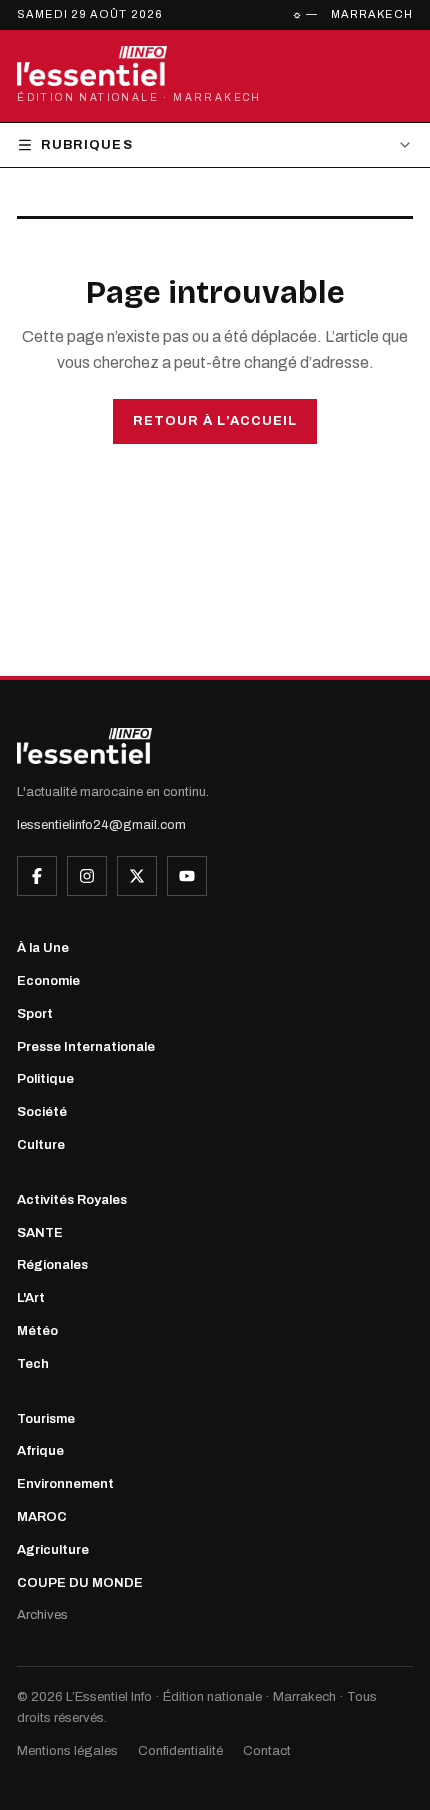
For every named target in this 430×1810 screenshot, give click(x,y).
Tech (33, 1364)
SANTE (40, 1233)
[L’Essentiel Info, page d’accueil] (84, 746)
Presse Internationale (86, 1047)
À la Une (43, 948)
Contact (267, 1751)
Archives (42, 1615)
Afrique (40, 1451)
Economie (48, 981)
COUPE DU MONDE (80, 1583)
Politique (45, 1079)
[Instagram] (87, 876)
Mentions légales (67, 1751)
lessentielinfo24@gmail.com (101, 825)
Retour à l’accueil (215, 421)
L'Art (31, 1298)
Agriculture (53, 1550)
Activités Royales (72, 1200)
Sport (35, 1014)
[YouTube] (187, 876)
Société (42, 1112)
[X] (137, 876)
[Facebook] (37, 876)
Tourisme (46, 1419)
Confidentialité (180, 1751)
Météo (37, 1331)
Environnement (65, 1484)
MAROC (42, 1517)
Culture (41, 1145)
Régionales (52, 1265)
